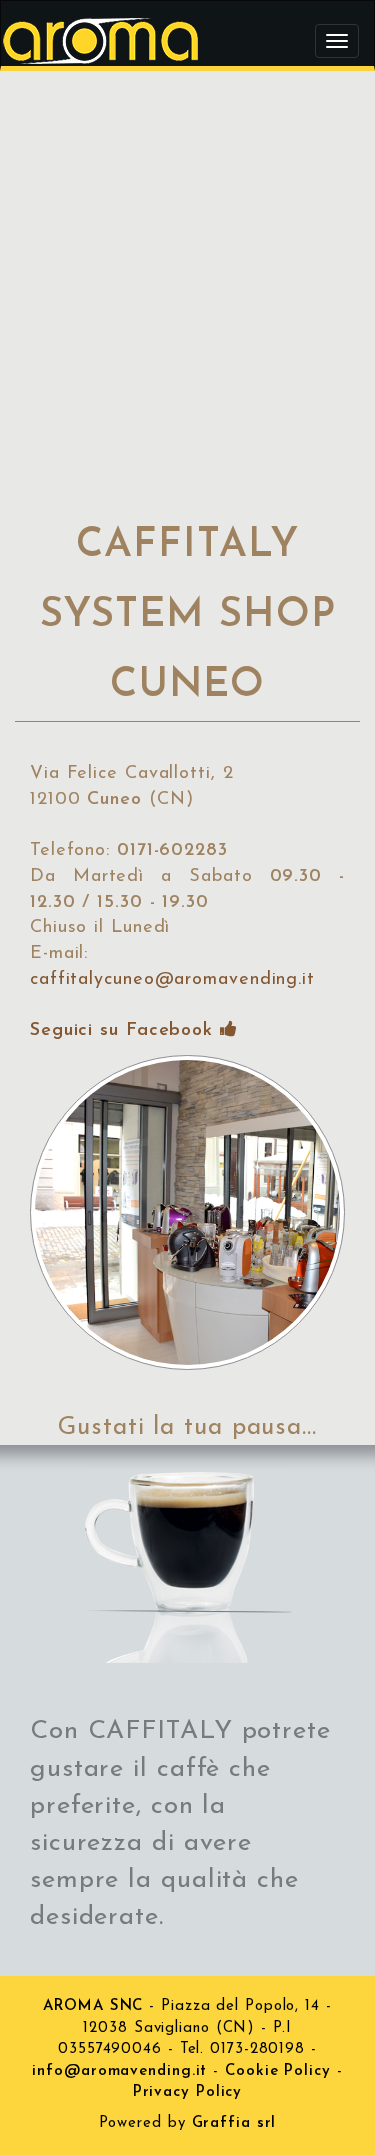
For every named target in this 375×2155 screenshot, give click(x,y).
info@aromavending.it (119, 2071)
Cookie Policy (278, 2071)
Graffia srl (234, 2123)
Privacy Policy (188, 2092)
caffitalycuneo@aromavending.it (172, 980)
